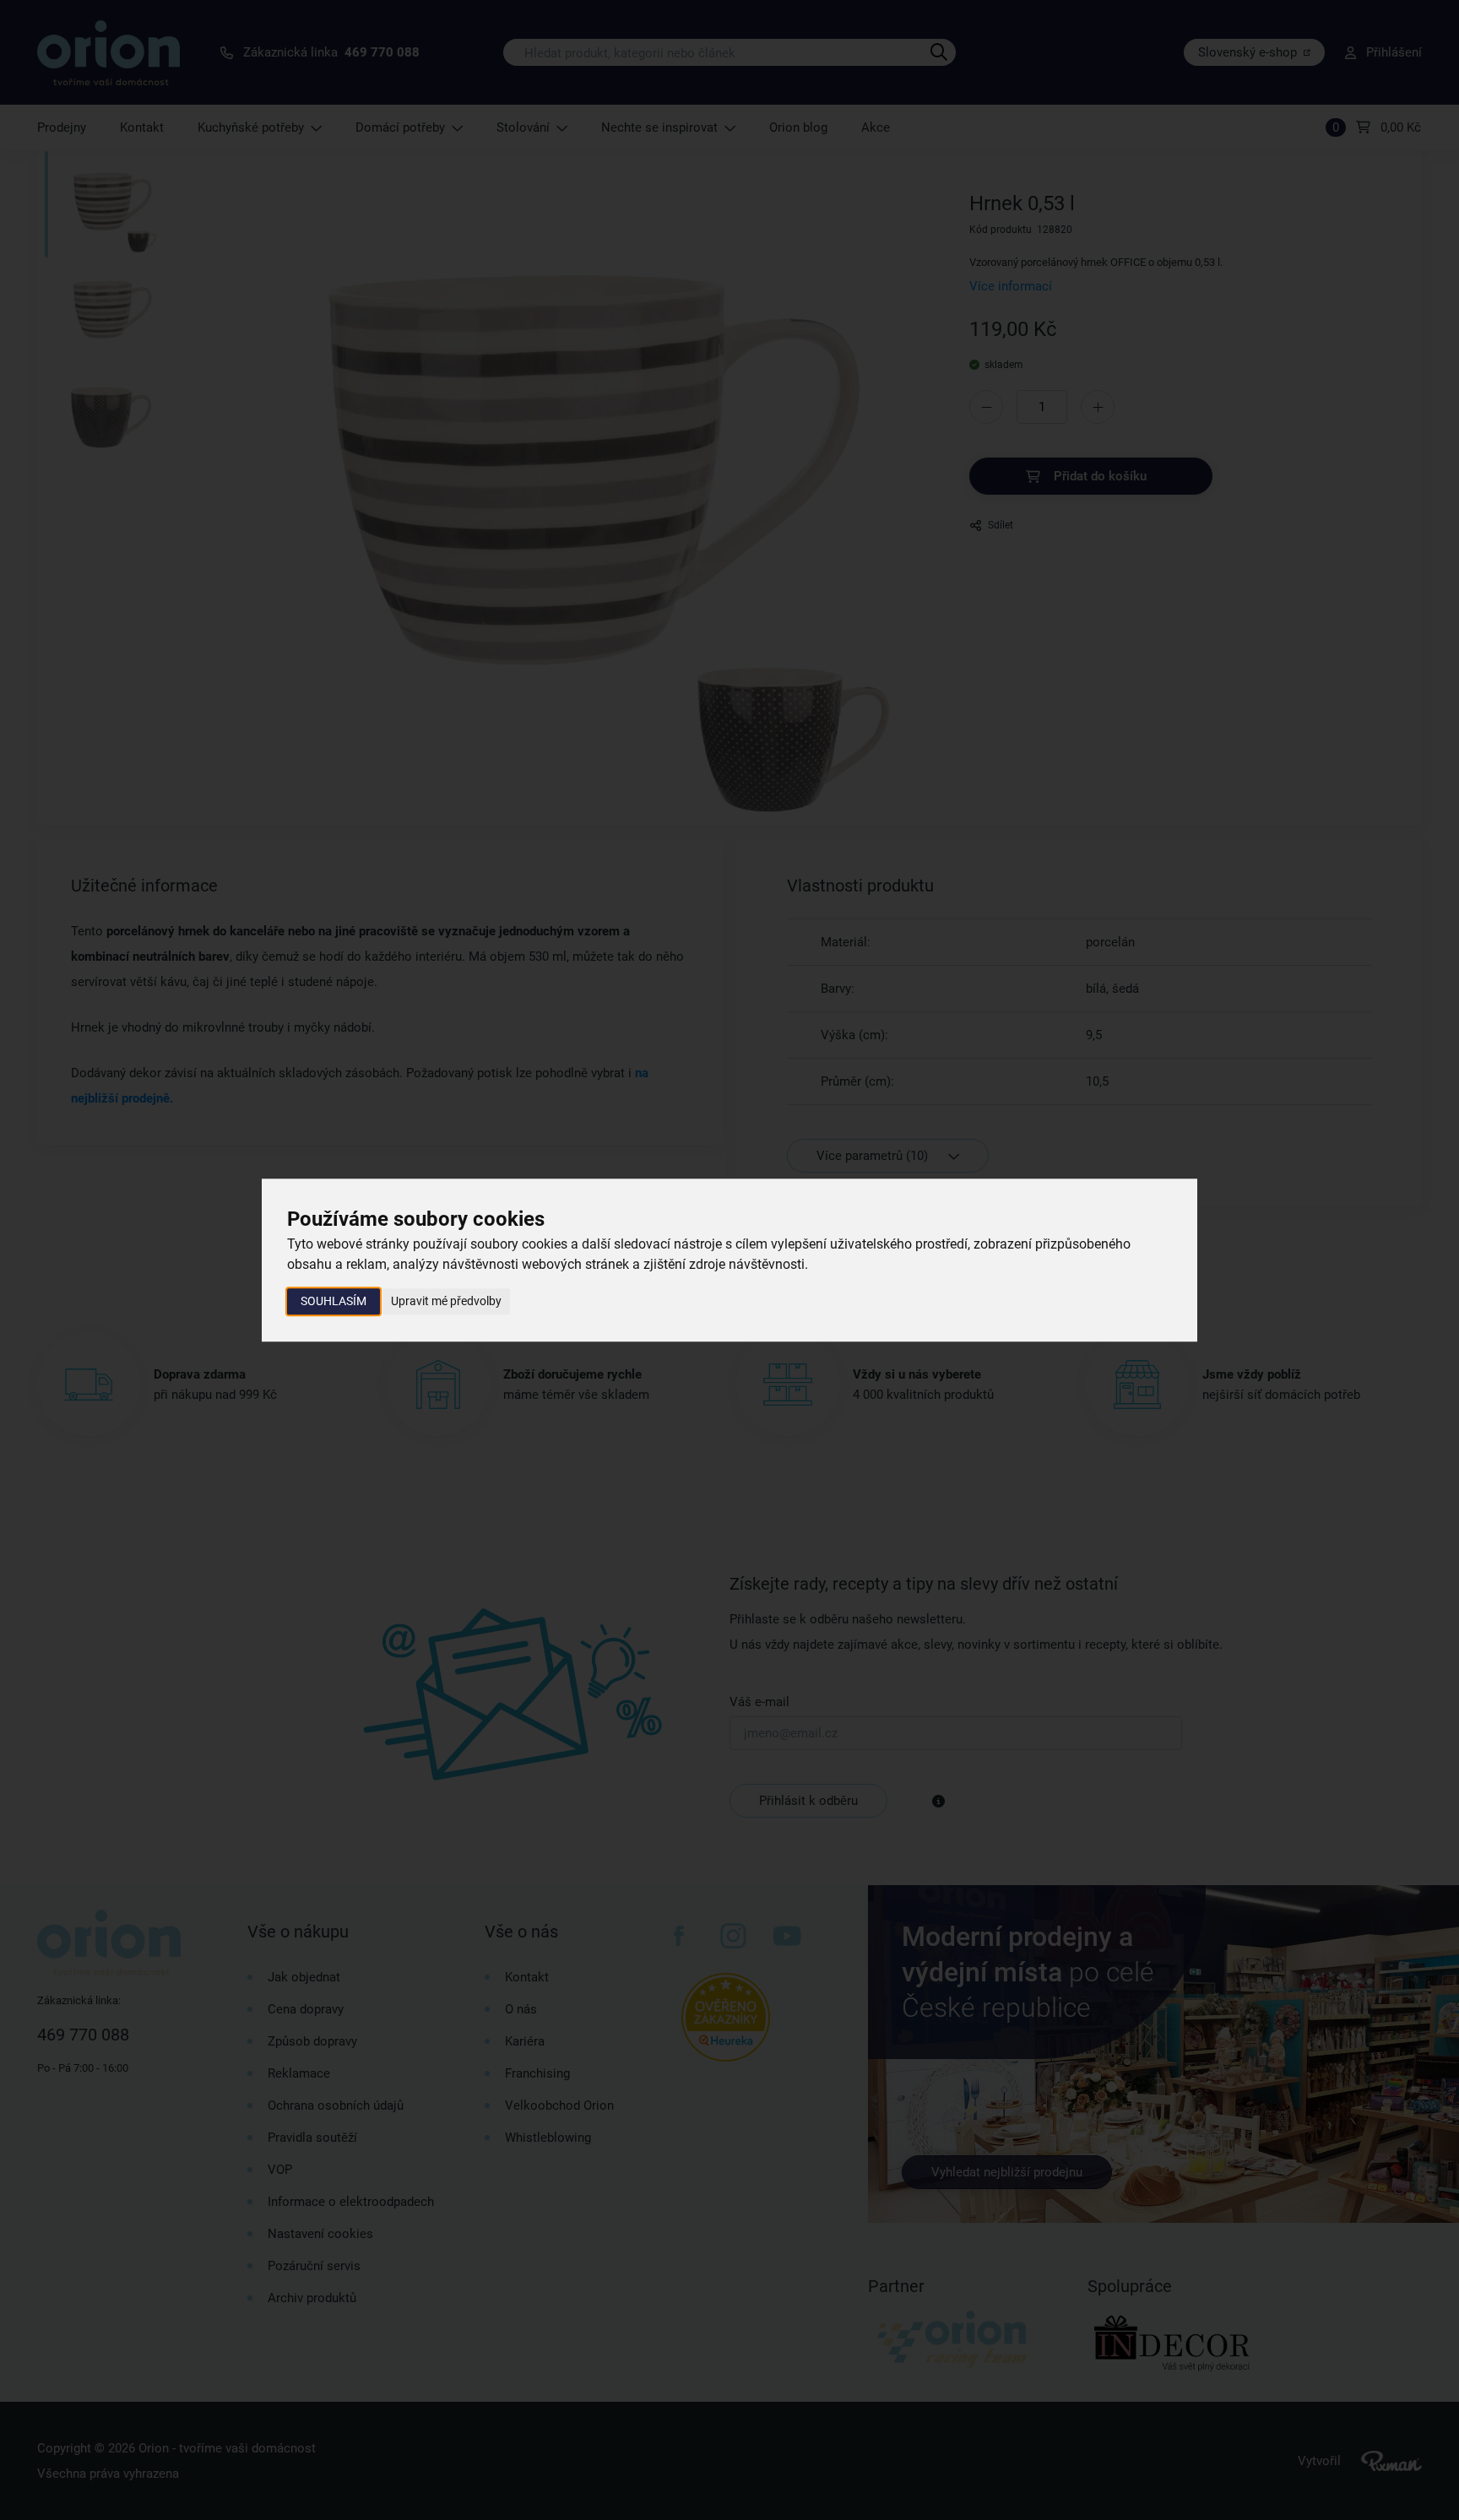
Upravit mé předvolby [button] (446, 1301)
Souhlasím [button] (334, 1301)
